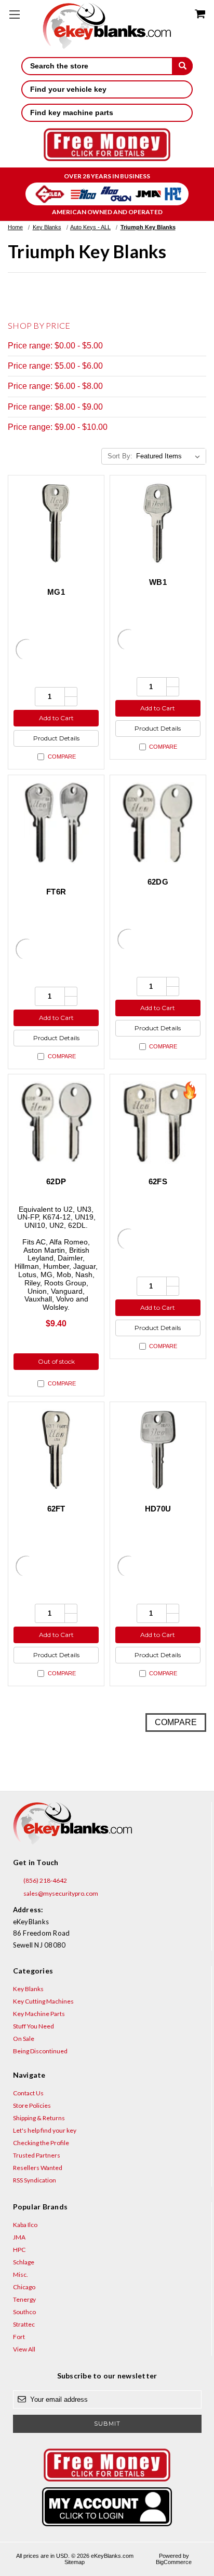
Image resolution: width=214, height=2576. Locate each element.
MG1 (56, 592)
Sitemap (75, 2562)
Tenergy (24, 2299)
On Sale (24, 2039)
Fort (19, 2337)
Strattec (24, 2324)
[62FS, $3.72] (158, 1122)
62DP (56, 1181)
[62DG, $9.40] (158, 823)
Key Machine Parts (39, 2014)
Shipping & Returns (39, 2118)
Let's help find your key (45, 2130)
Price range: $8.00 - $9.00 (55, 407)
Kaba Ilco (25, 2225)
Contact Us (28, 2093)
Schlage (24, 2262)
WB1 (158, 582)
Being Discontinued (40, 2051)
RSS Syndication (35, 2180)
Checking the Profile (41, 2143)
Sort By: (120, 456)
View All (24, 2349)
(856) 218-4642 (45, 1880)
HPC (19, 2250)
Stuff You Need (34, 2026)
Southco (24, 2312)
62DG (158, 882)
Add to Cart (56, 718)
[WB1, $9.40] (158, 523)
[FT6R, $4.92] (56, 823)
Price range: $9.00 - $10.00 (58, 427)
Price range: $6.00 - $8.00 (55, 386)
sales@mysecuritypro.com (60, 1893)
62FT (56, 1509)
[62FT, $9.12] (56, 1450)
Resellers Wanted (38, 2168)
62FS (158, 1181)
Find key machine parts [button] (72, 113)
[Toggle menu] (14, 14)
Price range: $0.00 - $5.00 (55, 346)
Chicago (24, 2287)
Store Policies (32, 2105)
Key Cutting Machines (43, 2001)
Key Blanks (28, 1989)
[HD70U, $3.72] (158, 1450)
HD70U (158, 1509)
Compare (62, 757)
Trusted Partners (37, 2155)
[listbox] (170, 456)
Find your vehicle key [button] (68, 89)
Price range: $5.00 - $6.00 (55, 366)
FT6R (56, 892)
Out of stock (56, 1361)
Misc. (21, 2274)
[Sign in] (107, 2507)
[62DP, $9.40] (56, 1122)
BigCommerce (174, 2562)
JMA (19, 2237)
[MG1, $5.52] (56, 523)
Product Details (56, 738)
